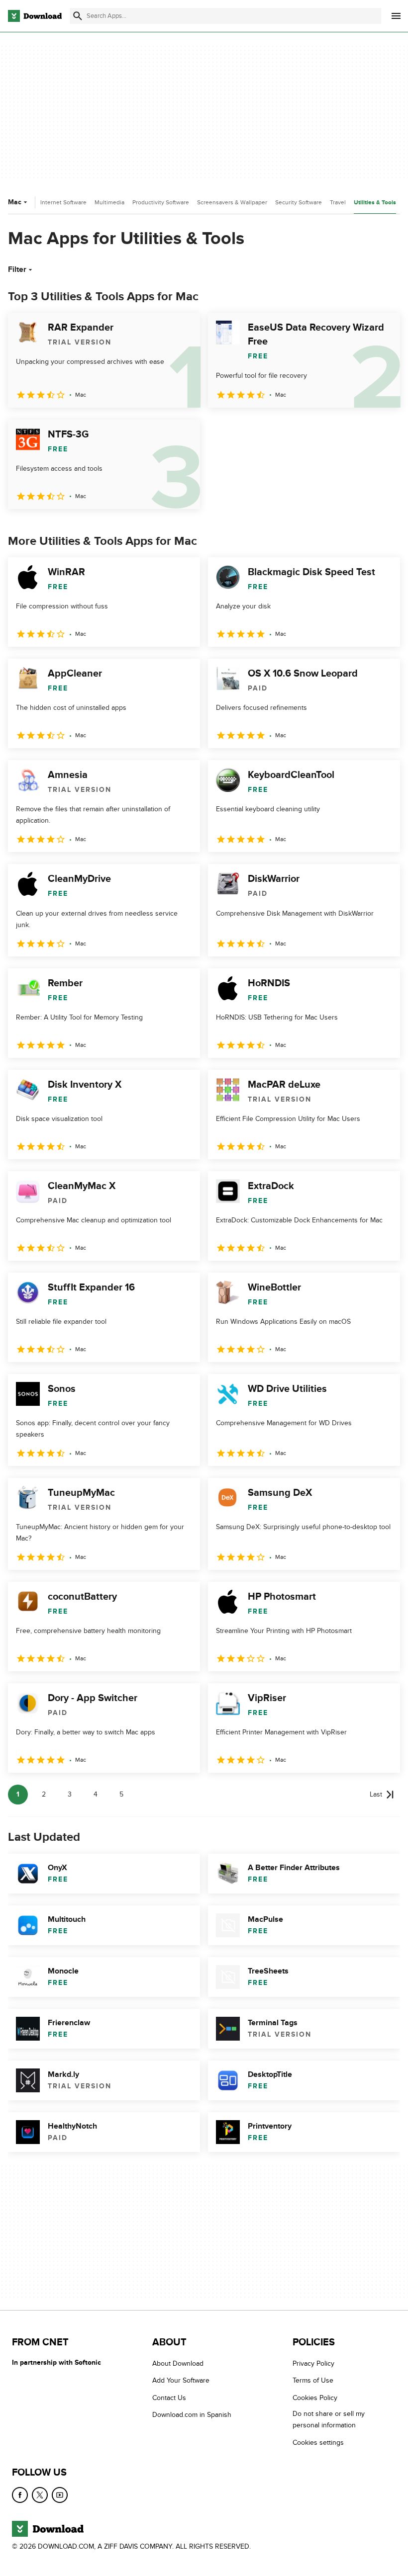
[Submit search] (78, 16)
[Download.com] (35, 16)
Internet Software (63, 202)
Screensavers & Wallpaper (232, 202)
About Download (178, 2363)
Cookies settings (318, 2443)
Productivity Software (161, 202)
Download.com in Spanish (192, 2415)
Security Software (299, 202)
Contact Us (169, 2398)
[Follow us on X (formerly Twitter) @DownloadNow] (40, 2495)
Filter (17, 269)
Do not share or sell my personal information (329, 2419)
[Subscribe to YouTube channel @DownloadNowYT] (60, 2495)
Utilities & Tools (375, 203)
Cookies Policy (315, 2398)
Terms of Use (313, 2380)
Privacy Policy (313, 2363)
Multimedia (109, 202)
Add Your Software (181, 2380)
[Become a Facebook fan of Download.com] (20, 2495)
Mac (15, 202)
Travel (338, 202)
